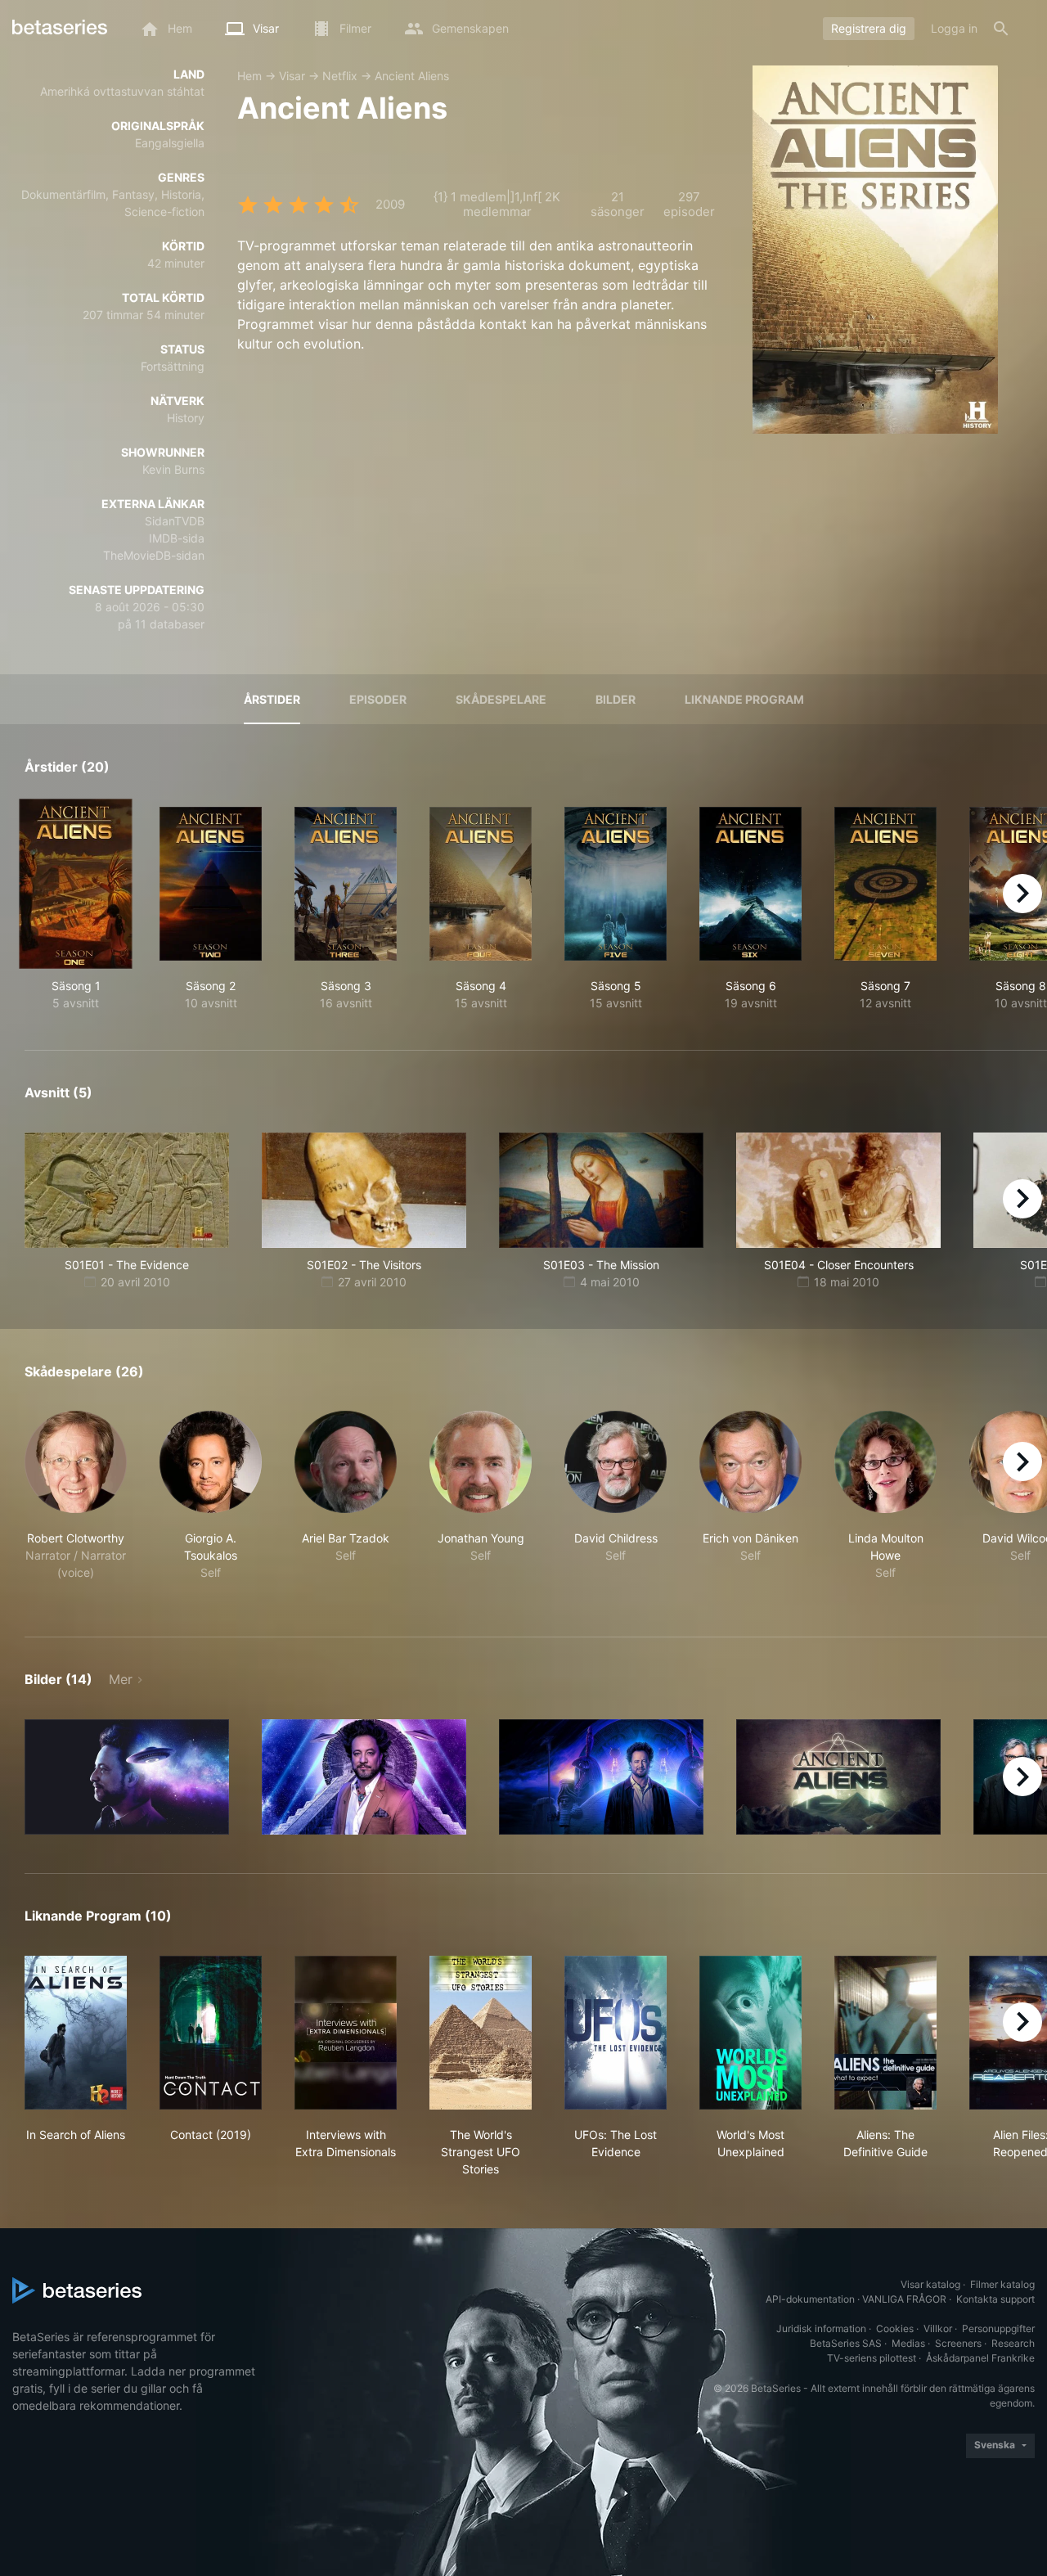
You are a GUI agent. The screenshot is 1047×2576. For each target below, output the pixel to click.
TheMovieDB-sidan (154, 555)
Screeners (958, 2343)
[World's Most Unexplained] (750, 2033)
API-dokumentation (810, 2299)
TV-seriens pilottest (872, 2358)
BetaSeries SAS (846, 2343)
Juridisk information (821, 2328)
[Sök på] (1001, 29)
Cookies (895, 2328)
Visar (292, 76)
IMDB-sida (177, 538)
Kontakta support (995, 2299)
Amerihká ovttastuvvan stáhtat (122, 91)
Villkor (938, 2328)
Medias (908, 2343)
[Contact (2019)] (211, 2033)
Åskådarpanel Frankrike (980, 2358)
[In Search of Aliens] (76, 2033)
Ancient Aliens (412, 76)
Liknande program (744, 699)
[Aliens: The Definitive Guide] (885, 2033)
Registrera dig (869, 28)
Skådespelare (501, 699)
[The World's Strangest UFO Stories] (481, 2033)
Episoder (378, 699)
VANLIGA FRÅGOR (904, 2299)
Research (1013, 2343)
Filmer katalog (1002, 2284)
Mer (121, 1679)
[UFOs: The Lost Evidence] (616, 2033)
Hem (249, 76)
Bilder (616, 699)
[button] (76, 1504)
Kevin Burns (173, 469)
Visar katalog (930, 2284)
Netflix (340, 76)
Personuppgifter (998, 2328)
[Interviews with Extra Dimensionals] (346, 2033)
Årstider (272, 699)
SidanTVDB (175, 521)
